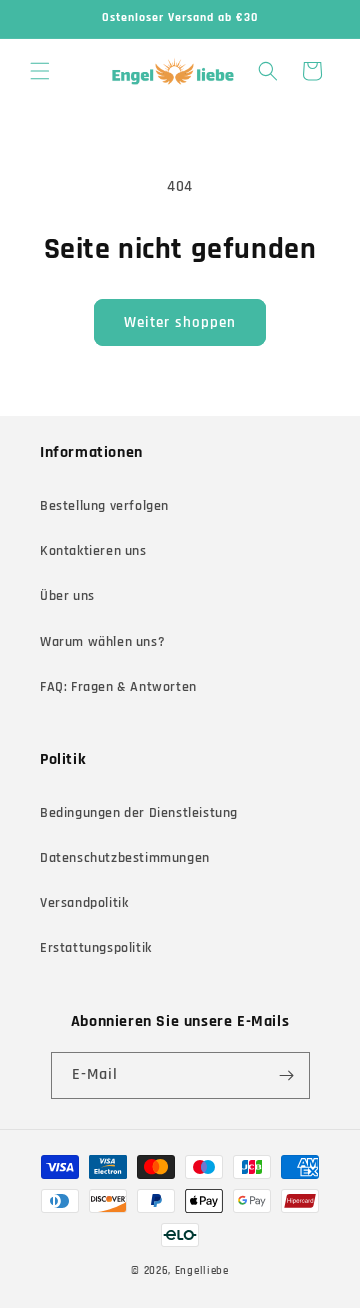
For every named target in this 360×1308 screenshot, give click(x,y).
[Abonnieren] (287, 1075)
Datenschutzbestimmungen (125, 858)
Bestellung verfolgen (104, 506)
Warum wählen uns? (102, 642)
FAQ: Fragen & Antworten (118, 687)
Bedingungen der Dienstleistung (139, 813)
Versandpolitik (84, 903)
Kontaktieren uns (93, 551)
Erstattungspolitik (96, 948)
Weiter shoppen (180, 322)
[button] (40, 71)
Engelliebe (202, 1271)
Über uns (67, 596)
